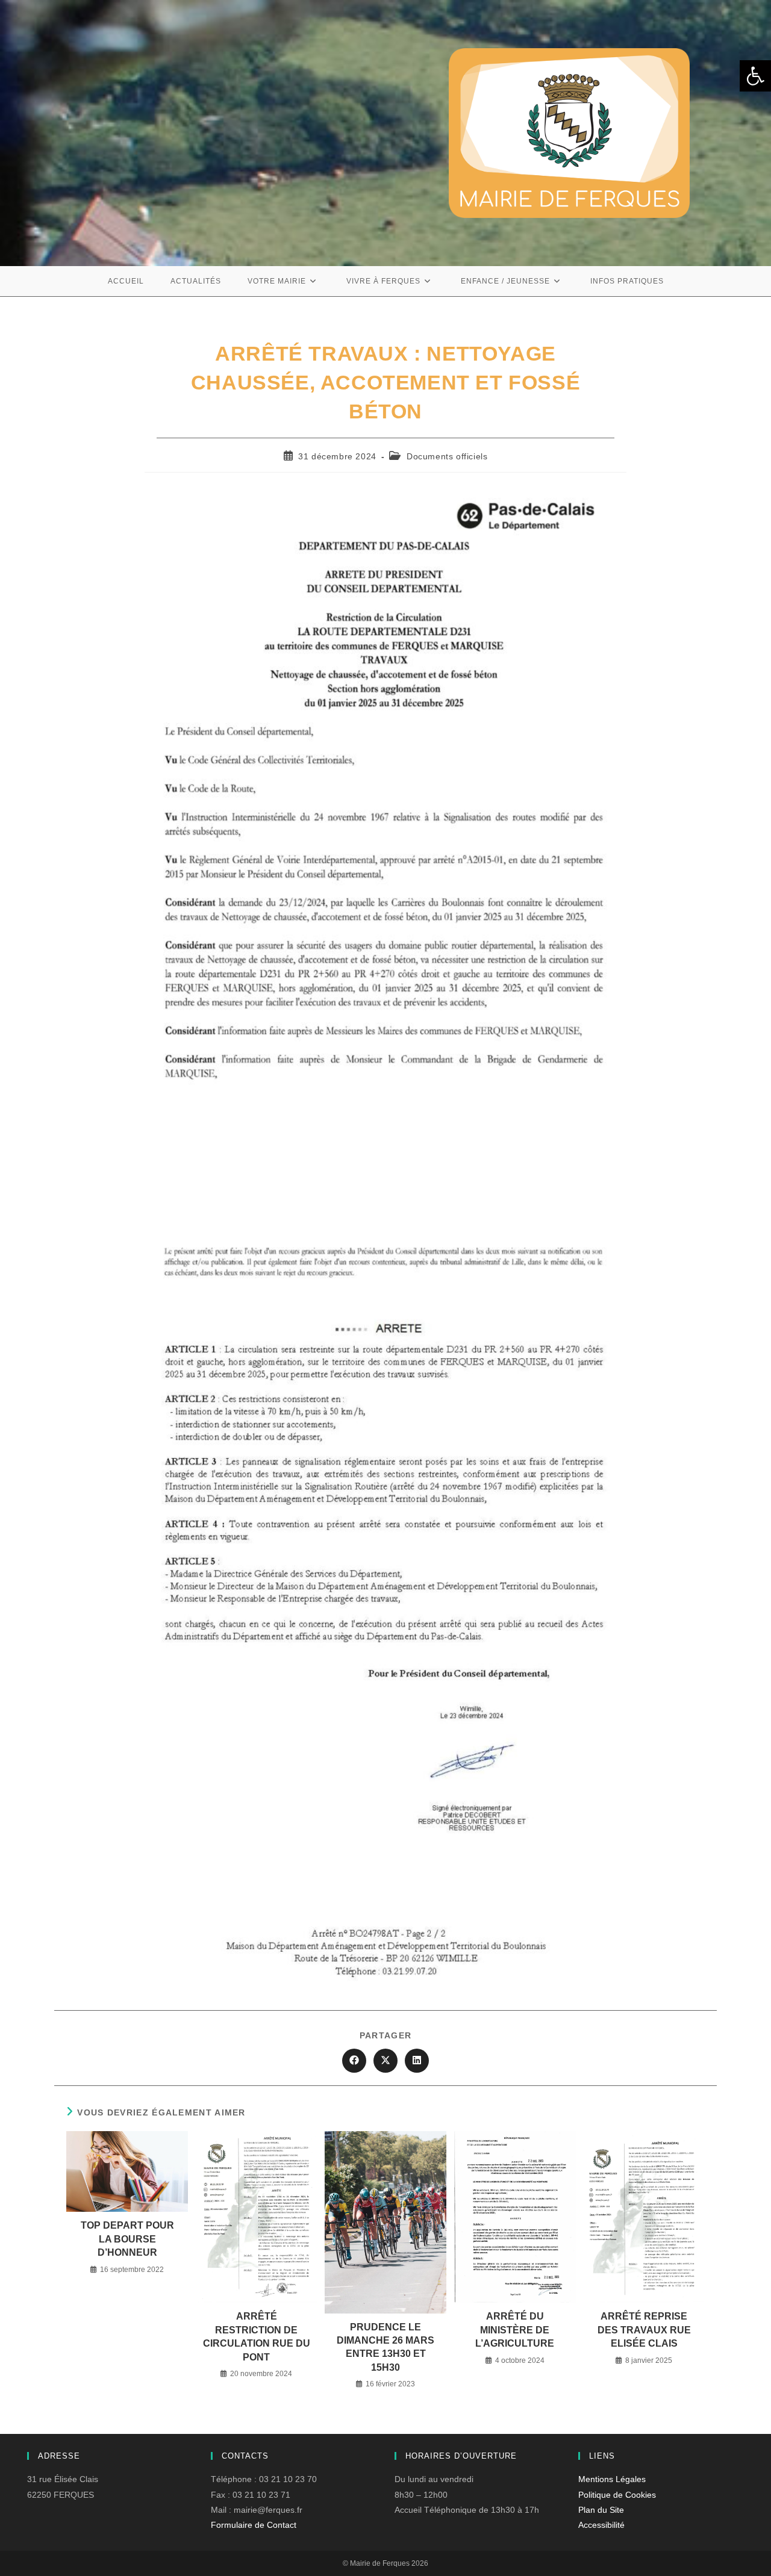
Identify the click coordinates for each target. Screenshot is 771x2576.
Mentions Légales (612, 2479)
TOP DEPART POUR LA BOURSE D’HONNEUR (127, 2239)
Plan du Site (601, 2510)
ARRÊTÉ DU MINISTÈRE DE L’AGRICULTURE (515, 2330)
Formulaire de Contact (254, 2525)
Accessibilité (601, 2525)
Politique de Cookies (617, 2495)
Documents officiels (447, 456)
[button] (755, 76)
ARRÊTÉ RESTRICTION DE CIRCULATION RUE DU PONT (257, 2336)
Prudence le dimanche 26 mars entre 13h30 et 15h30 (385, 2347)
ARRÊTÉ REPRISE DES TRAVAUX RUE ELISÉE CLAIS (644, 2330)
